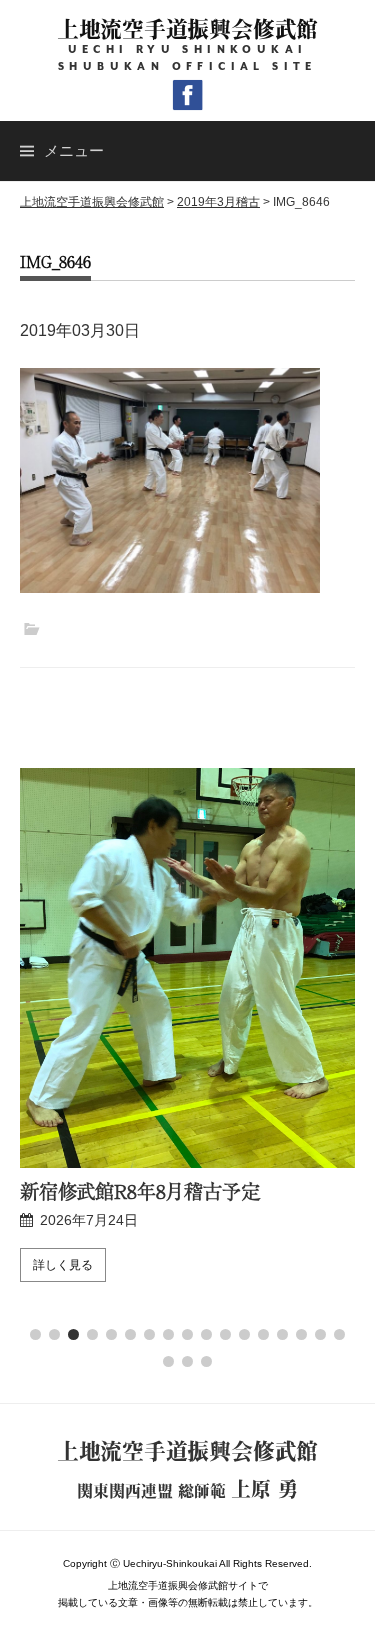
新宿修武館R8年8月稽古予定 (140, 1191)
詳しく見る (63, 1265)
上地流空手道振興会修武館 (187, 28)
